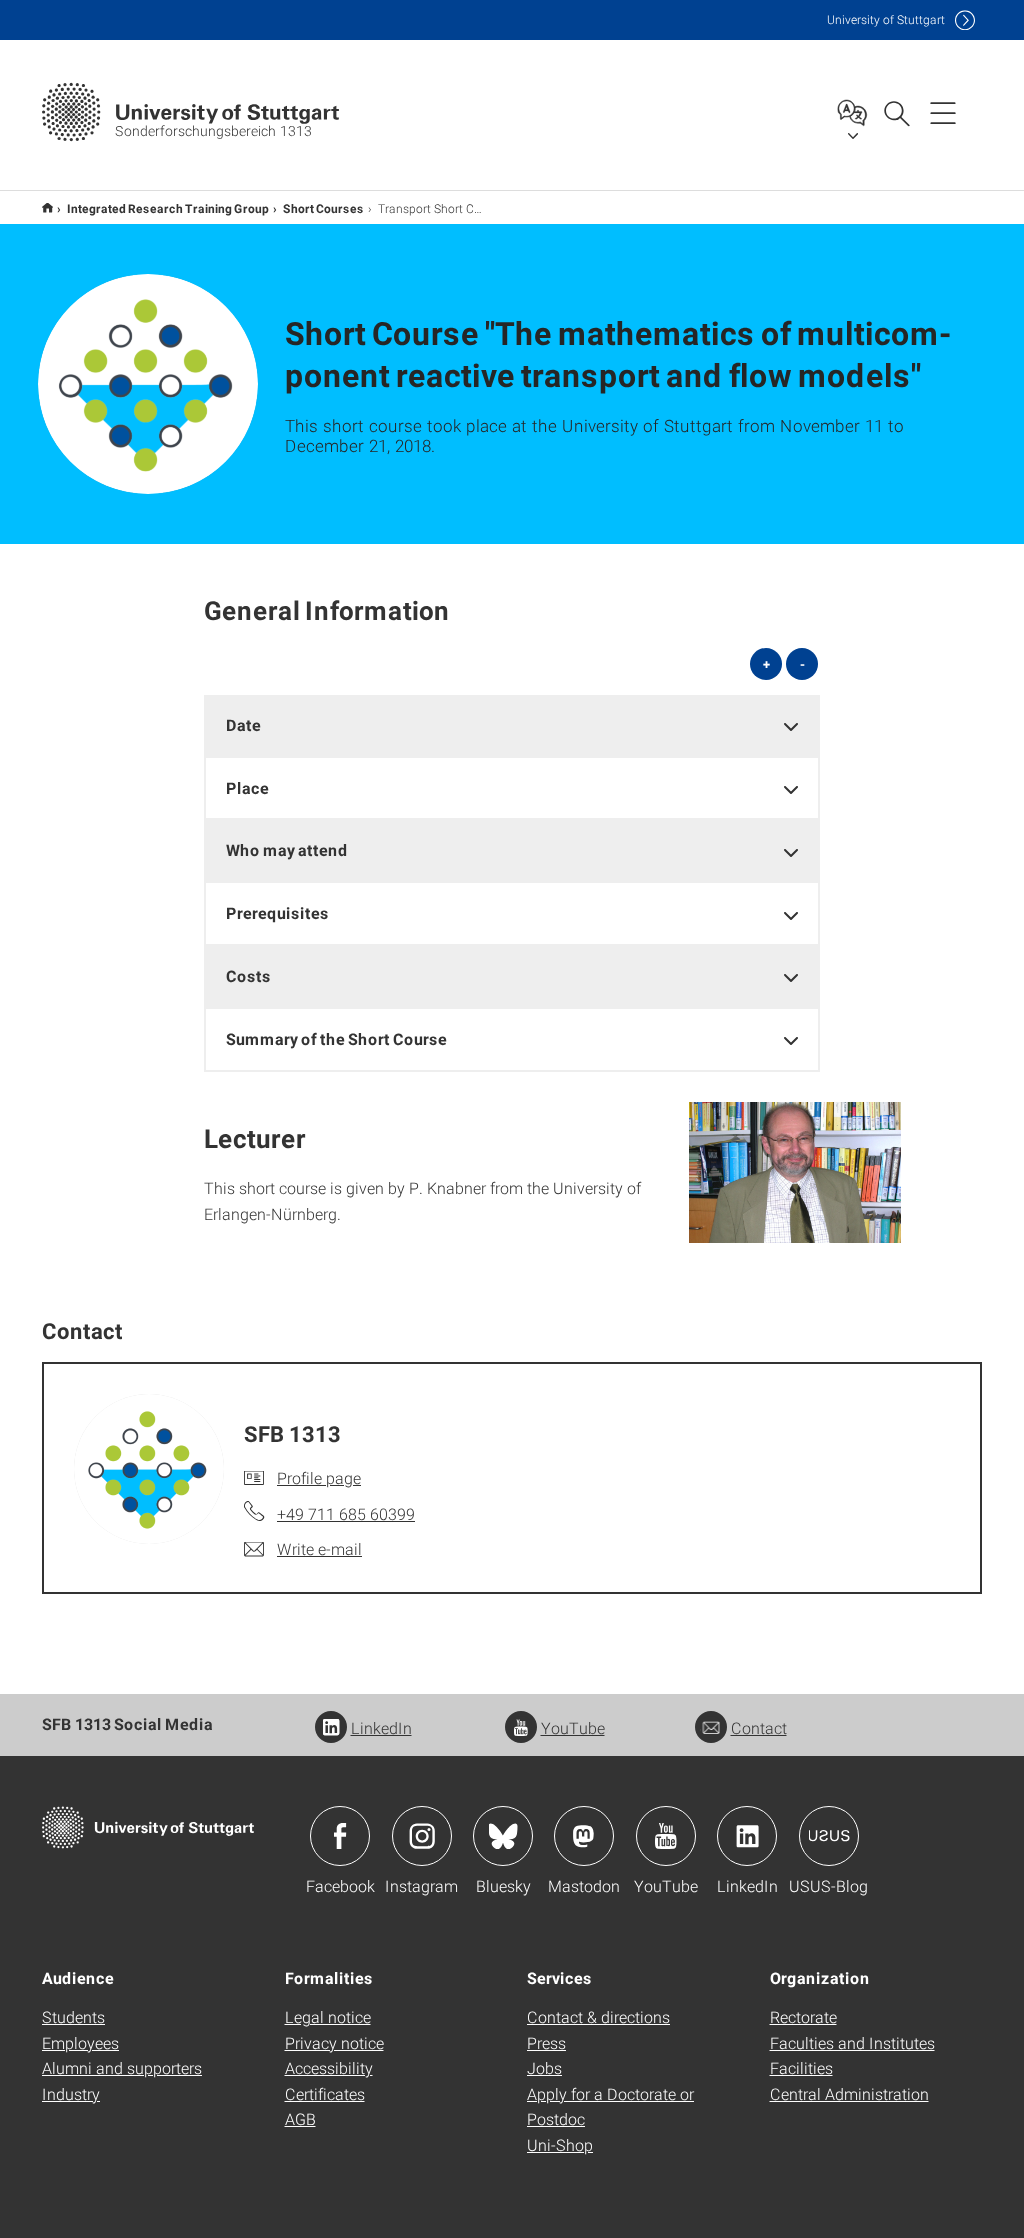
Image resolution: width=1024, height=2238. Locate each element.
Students (73, 2016)
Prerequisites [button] (277, 912)
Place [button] (247, 787)
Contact (759, 1727)
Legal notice (328, 2016)
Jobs (544, 2067)
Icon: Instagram (422, 1836)
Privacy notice (334, 2042)
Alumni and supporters (122, 2067)
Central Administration (849, 2093)
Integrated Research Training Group (168, 208)
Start (47, 207)
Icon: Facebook (340, 1836)
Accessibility (329, 2067)
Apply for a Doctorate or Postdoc (610, 2106)
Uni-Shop (560, 2144)
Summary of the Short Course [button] (336, 1038)
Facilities (801, 2067)
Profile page (319, 1477)
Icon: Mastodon (584, 1836)
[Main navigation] (943, 112)
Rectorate (803, 2016)
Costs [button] (248, 975)
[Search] (896, 112)
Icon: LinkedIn (747, 1836)
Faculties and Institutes (852, 2042)
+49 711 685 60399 (346, 1513)
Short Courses (323, 208)
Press (546, 2042)
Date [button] (243, 724)
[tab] (512, 725)
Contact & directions (598, 2016)
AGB (300, 2118)
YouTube (573, 1727)
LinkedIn (381, 1727)
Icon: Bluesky (503, 1836)
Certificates (325, 2093)
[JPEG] (795, 1173)
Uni (886, 19)
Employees (80, 2042)
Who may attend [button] (287, 849)
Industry (71, 2093)
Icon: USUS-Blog (829, 1836)
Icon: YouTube (666, 1836)
